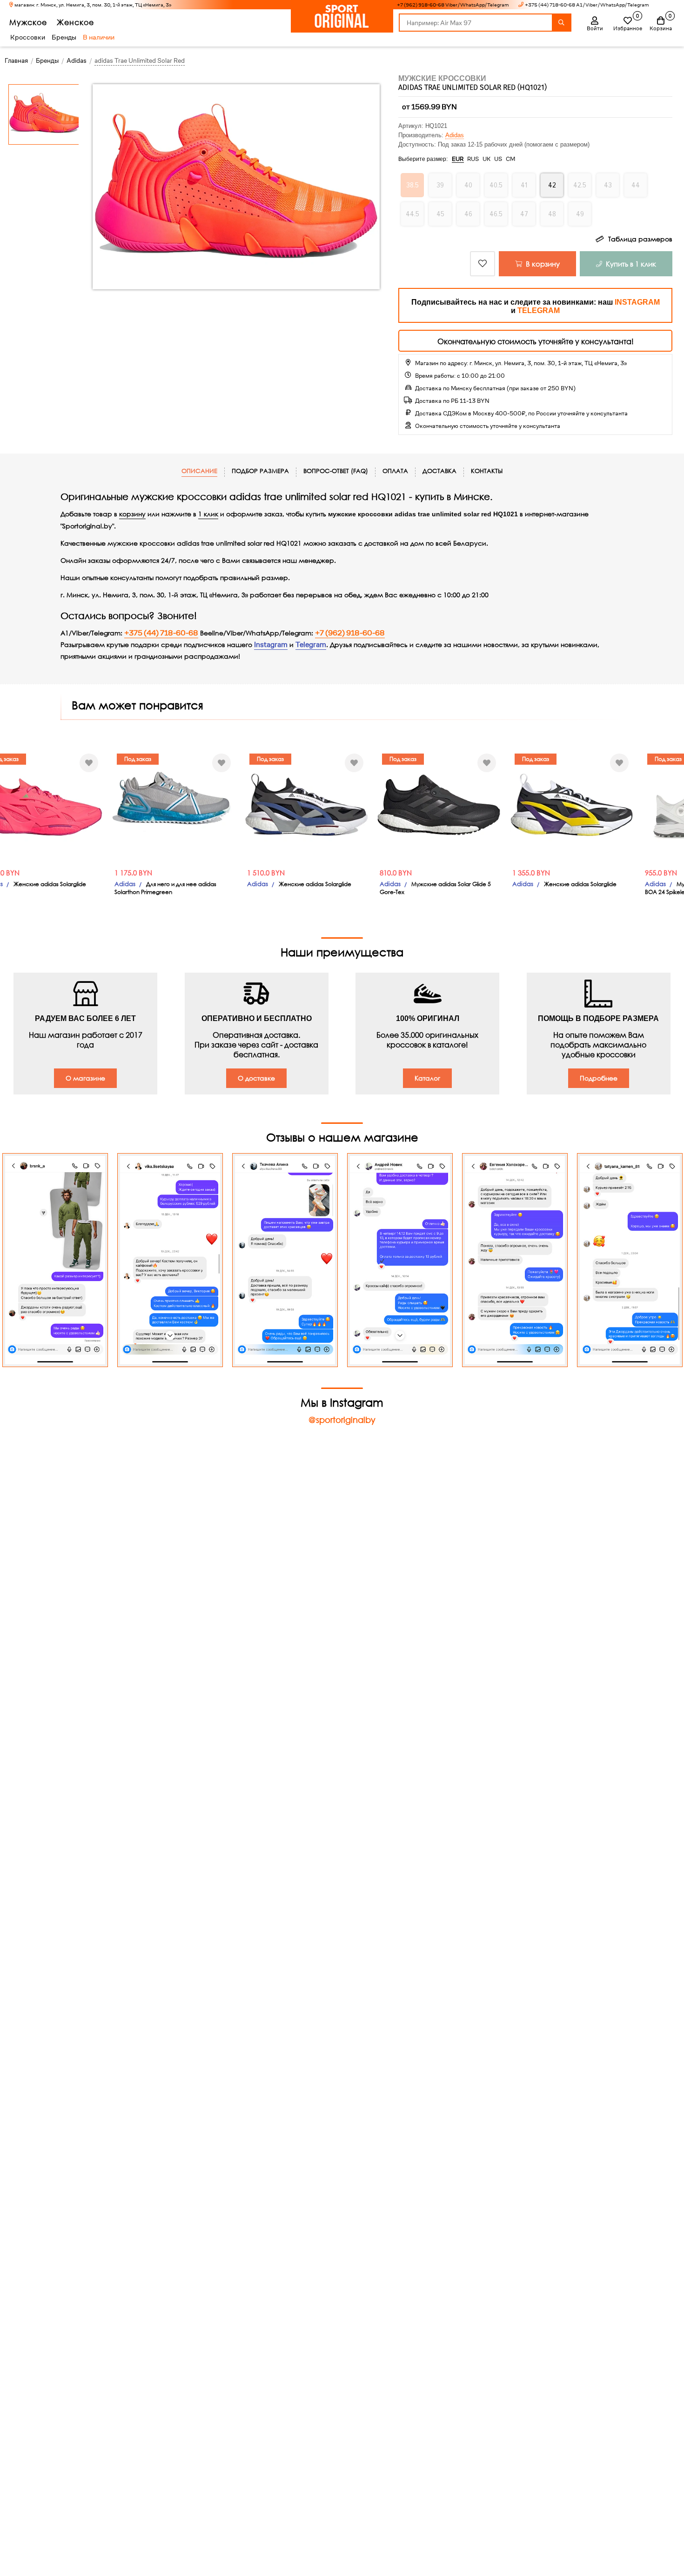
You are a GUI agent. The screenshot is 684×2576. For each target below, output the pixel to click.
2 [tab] (630, 854)
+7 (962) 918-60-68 (350, 633)
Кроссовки (28, 37)
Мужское (28, 22)
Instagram (271, 645)
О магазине (85, 1078)
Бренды (64, 37)
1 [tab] (623, 854)
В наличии (99, 37)
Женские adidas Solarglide (204, 884)
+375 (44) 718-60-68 (161, 633)
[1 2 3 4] (593, 805)
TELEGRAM (539, 310)
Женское (75, 22)
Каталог (427, 1078)
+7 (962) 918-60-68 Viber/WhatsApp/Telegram (453, 5)
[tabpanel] (593, 805)
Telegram (311, 645)
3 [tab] (636, 854)
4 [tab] (643, 854)
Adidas (455, 135)
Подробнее (599, 1078)
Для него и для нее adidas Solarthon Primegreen (55, 888)
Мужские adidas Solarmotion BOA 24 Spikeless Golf (589, 888)
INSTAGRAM (637, 302)
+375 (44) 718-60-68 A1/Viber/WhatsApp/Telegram (587, 5)
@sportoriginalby (342, 1420)
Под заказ (27, 759)
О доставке (256, 1078)
